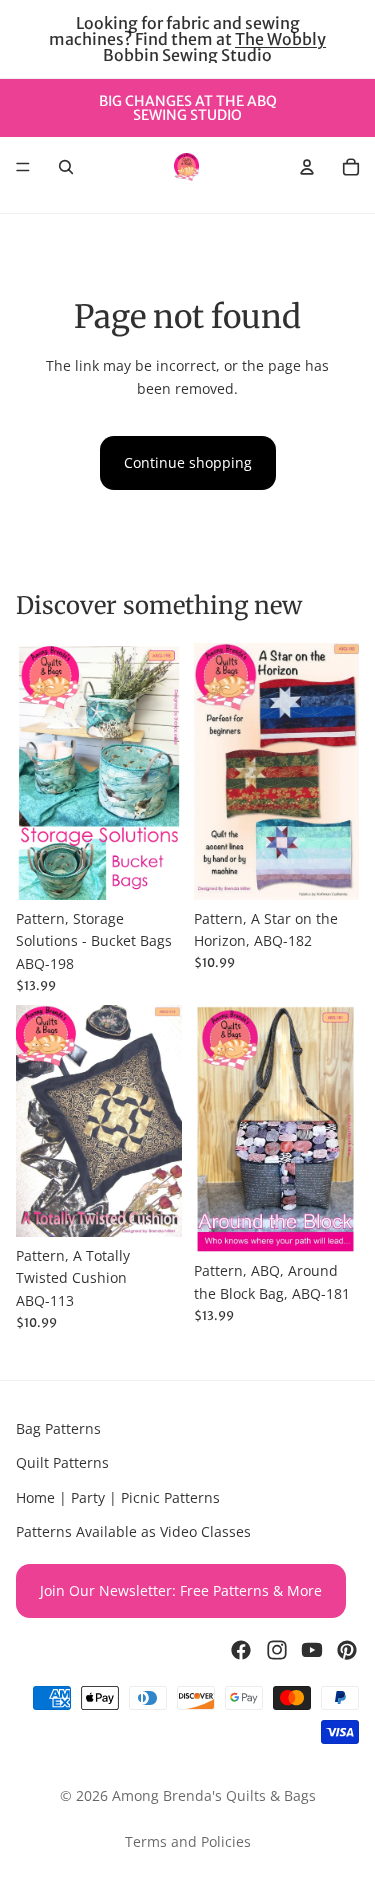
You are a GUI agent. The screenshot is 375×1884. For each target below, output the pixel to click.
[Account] (307, 167)
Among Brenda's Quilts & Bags (214, 1795)
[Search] (66, 167)
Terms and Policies (188, 1841)
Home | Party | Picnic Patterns (118, 1497)
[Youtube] (312, 1650)
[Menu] (23, 167)
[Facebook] (241, 1650)
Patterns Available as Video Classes (133, 1531)
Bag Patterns (58, 1428)
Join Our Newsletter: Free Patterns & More (181, 1590)
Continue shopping (188, 462)
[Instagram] (277, 1650)
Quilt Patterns (62, 1463)
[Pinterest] (347, 1650)
